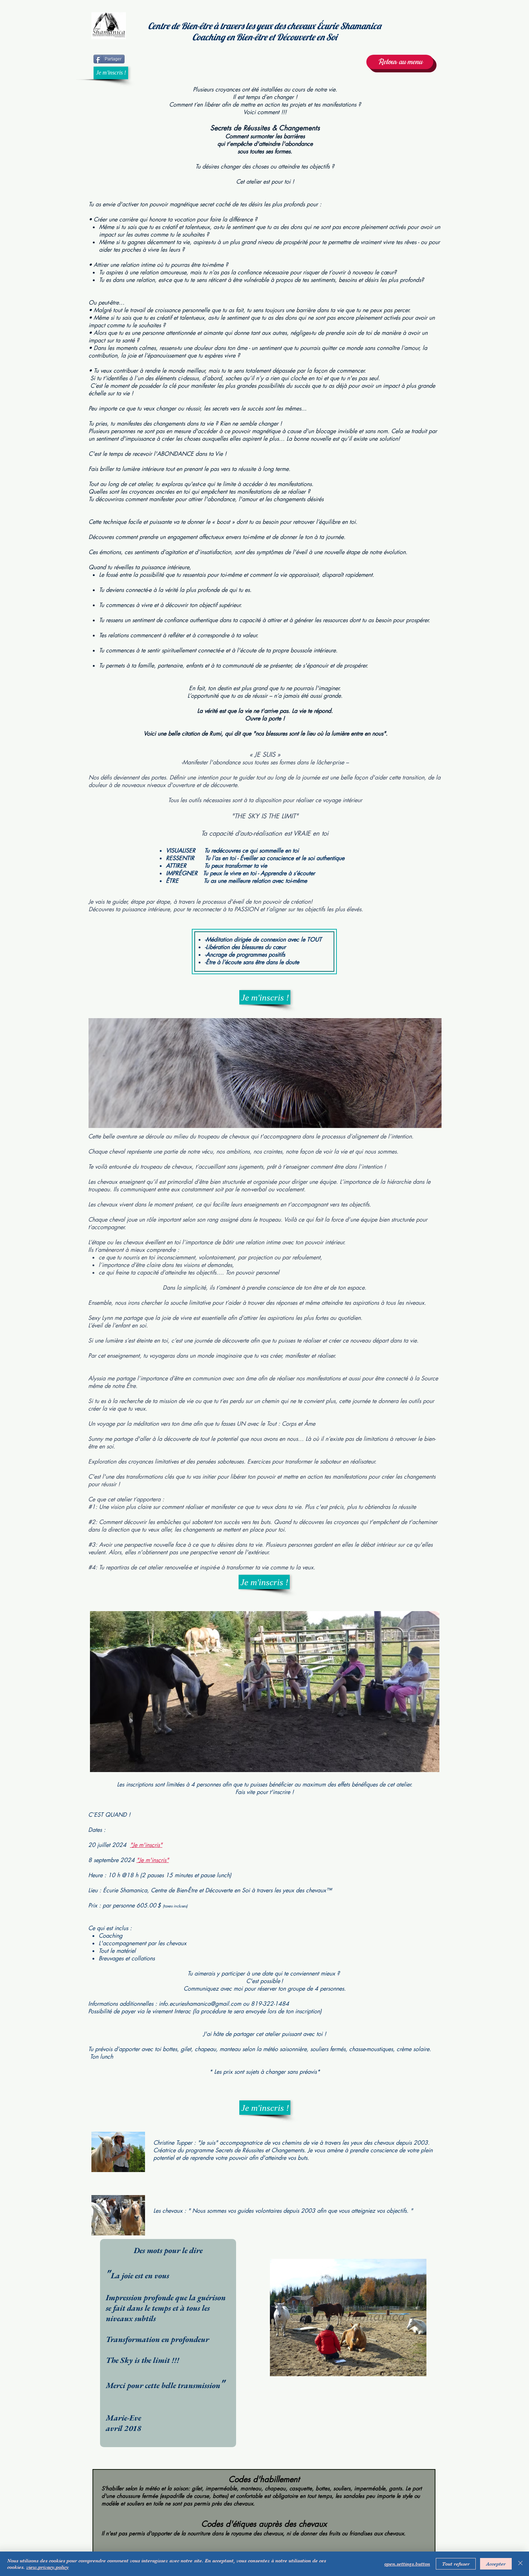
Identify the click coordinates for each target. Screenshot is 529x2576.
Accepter (496, 2564)
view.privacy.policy (48, 2567)
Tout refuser (456, 2564)
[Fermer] (520, 2564)
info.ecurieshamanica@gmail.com (200, 2004)
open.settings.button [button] (407, 2564)
